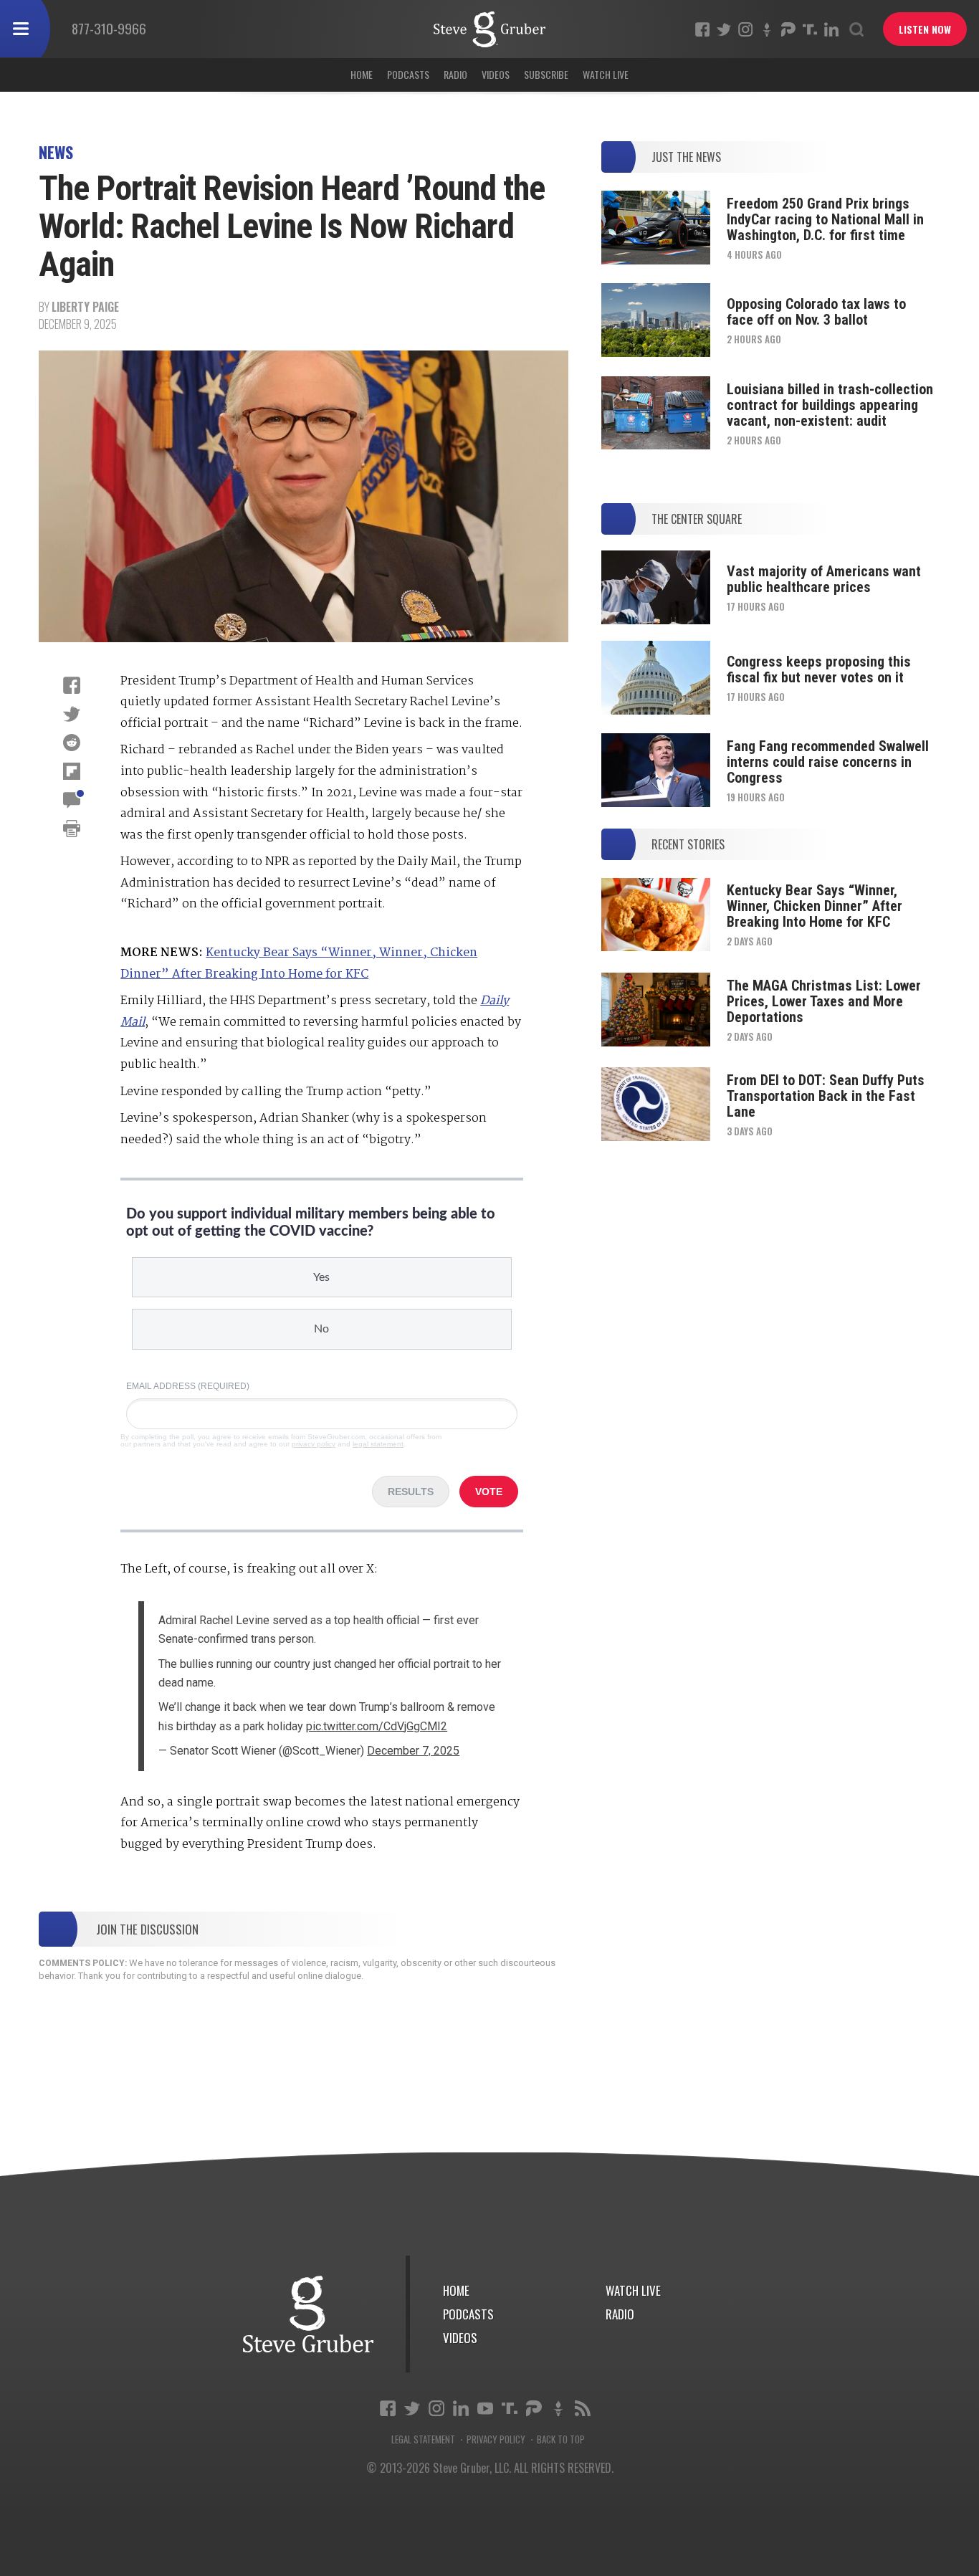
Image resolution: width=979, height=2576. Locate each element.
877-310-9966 (109, 28)
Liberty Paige (85, 307)
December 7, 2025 (413, 1751)
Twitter (724, 29)
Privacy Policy (496, 2439)
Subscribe (546, 74)
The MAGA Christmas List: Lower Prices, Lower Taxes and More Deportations (824, 1001)
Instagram (745, 29)
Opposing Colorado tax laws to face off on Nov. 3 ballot (816, 312)
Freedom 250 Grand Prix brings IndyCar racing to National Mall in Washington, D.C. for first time (825, 219)
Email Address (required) (188, 1386)
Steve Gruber (308, 2314)
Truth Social (510, 2408)
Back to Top (561, 2439)
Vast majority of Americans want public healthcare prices (824, 579)
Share (72, 685)
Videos (496, 74)
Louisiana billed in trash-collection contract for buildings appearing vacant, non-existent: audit (830, 405)
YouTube (485, 2408)
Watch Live (606, 74)
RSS (583, 2408)
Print (72, 829)
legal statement (378, 1444)
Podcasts (408, 74)
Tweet (72, 714)
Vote (489, 1492)
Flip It (72, 771)
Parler (788, 29)
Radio (455, 74)
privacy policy (314, 1444)
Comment (72, 800)
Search (856, 29)
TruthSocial (810, 29)
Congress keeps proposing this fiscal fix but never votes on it (819, 669)
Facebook (702, 29)
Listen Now (925, 29)
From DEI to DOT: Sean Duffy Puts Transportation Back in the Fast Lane (826, 1096)
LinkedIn (831, 29)
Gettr (767, 29)
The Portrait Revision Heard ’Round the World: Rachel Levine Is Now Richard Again (489, 29)
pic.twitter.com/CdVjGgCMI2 (377, 1726)
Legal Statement (423, 2439)
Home (362, 74)
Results (411, 1492)
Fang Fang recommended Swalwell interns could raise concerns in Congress (828, 762)
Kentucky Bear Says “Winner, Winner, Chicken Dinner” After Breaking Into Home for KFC (815, 906)
